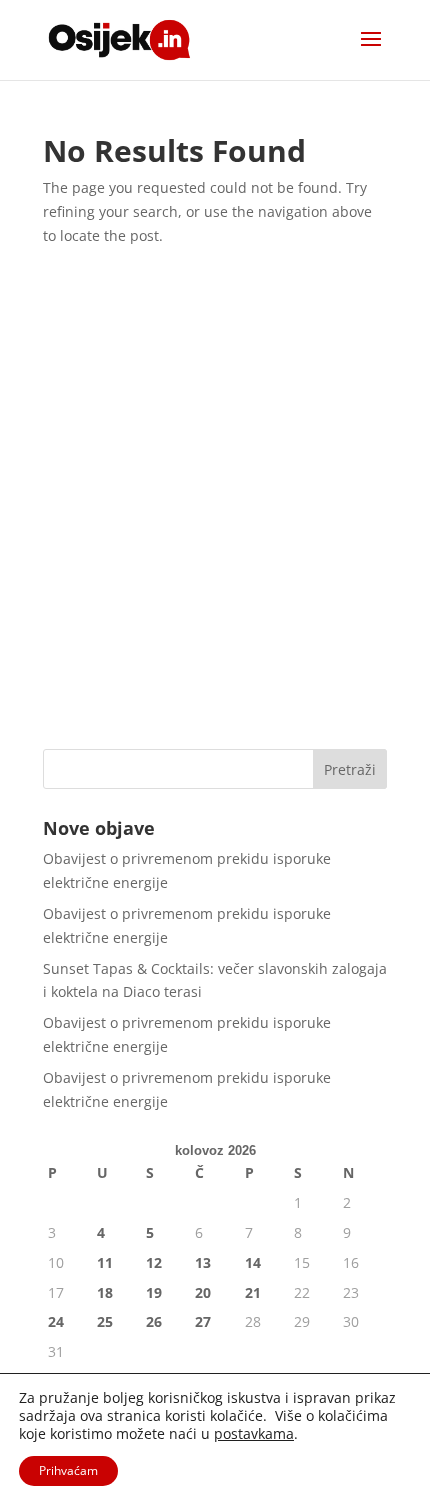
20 (203, 1292)
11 (105, 1262)
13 (203, 1262)
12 (154, 1262)
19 (154, 1292)
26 (154, 1321)
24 (56, 1321)
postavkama (254, 1434)
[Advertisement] (215, 504)
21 (253, 1292)
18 (105, 1292)
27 (203, 1321)
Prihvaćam (68, 1470)
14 (253, 1262)
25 (105, 1321)
